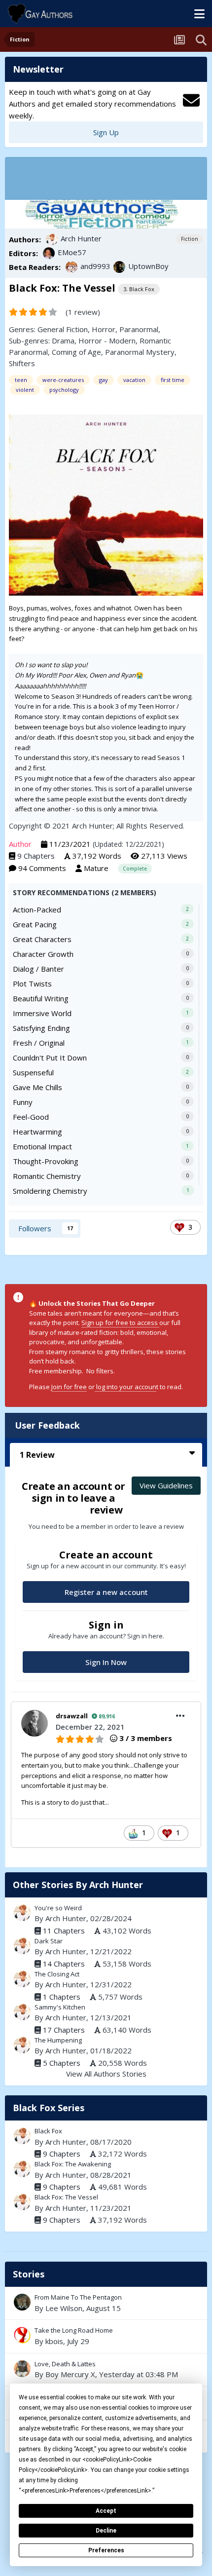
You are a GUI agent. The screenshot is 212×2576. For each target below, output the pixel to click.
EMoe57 (72, 252)
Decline (106, 2531)
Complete (135, 869)
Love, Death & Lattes (106, 2370)
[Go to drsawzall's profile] (35, 1723)
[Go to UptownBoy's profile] (119, 267)
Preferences (106, 2550)
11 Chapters (64, 1931)
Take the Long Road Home (106, 2336)
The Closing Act (57, 1974)
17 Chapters (64, 2030)
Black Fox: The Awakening (73, 2164)
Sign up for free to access (120, 1323)
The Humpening (58, 2040)
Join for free (69, 1387)
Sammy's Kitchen (60, 2007)
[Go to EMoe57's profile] (49, 253)
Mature (96, 868)
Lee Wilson (64, 2308)
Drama (63, 341)
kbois (54, 2341)
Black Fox (48, 2131)
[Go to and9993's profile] (71, 267)
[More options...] (180, 1716)
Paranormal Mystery (140, 352)
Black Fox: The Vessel (66, 2197)
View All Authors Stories (106, 2074)
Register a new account (106, 1592)
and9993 (95, 266)
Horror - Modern (107, 341)
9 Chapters (36, 856)
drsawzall (72, 1716)
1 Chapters (62, 1997)
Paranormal (139, 329)
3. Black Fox (139, 289)
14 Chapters (64, 1964)
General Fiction (63, 329)
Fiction (190, 239)
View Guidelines (166, 1485)
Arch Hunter (81, 238)
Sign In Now (106, 1662)
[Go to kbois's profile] (22, 2335)
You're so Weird (58, 1908)
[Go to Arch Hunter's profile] (52, 239)
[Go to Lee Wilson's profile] (22, 2302)
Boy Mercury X (70, 2374)
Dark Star (49, 1941)
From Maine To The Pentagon (106, 2303)
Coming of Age (76, 352)
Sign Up (106, 132)
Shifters (22, 363)
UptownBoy (148, 266)
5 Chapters (62, 2063)
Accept (106, 2511)
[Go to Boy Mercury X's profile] (22, 2369)
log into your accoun (125, 1387)
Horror (104, 329)
